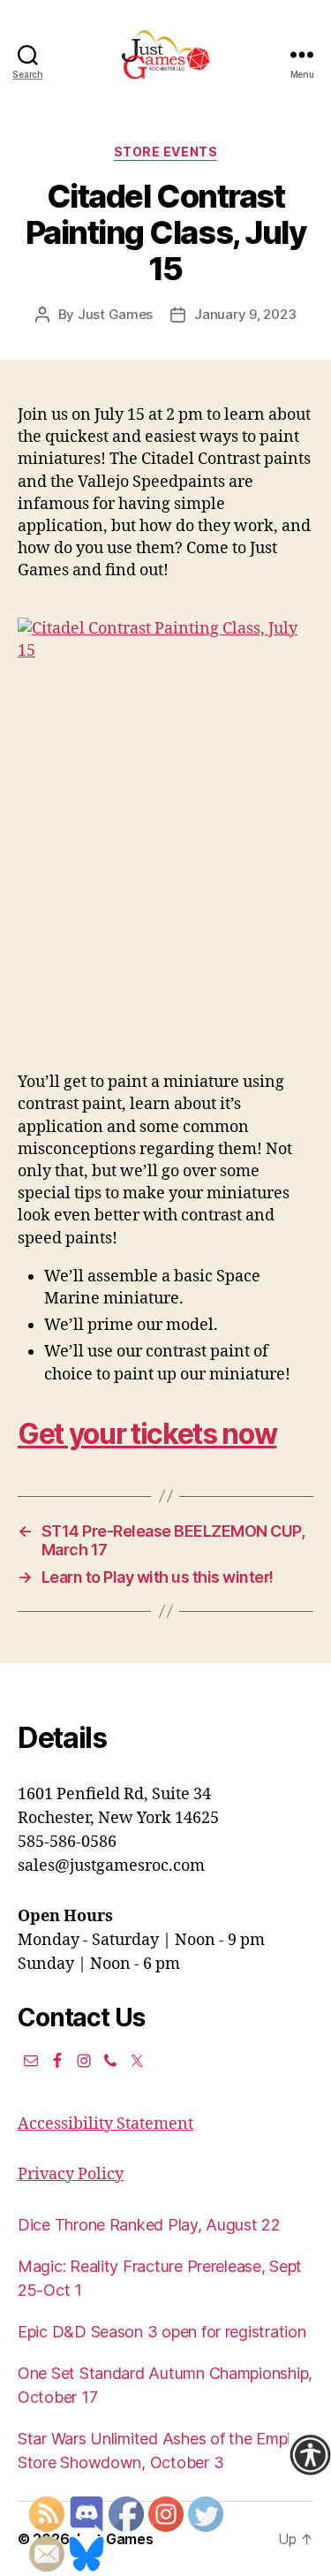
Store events (165, 152)
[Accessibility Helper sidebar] (310, 2455)
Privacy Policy (71, 2174)
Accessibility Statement (105, 2124)
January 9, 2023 (245, 314)
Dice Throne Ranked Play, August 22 (149, 2225)
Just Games (115, 314)
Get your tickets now (147, 1434)
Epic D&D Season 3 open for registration (162, 2332)
